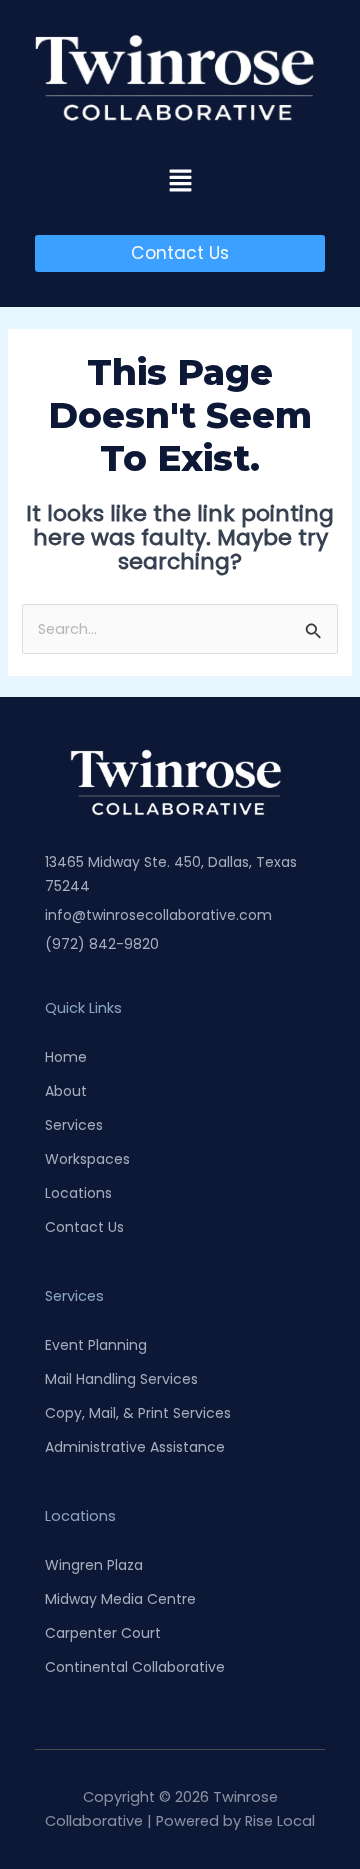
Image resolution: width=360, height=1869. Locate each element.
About (66, 1091)
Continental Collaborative (135, 1667)
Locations (78, 1193)
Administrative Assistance (135, 1447)
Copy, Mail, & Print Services (138, 1413)
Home (66, 1057)
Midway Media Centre (120, 1599)
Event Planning (96, 1345)
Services (74, 1125)
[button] (180, 182)
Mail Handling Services (121, 1379)
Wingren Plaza (94, 1565)
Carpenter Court (103, 1633)
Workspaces (87, 1159)
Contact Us (84, 1227)
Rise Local (280, 1821)
